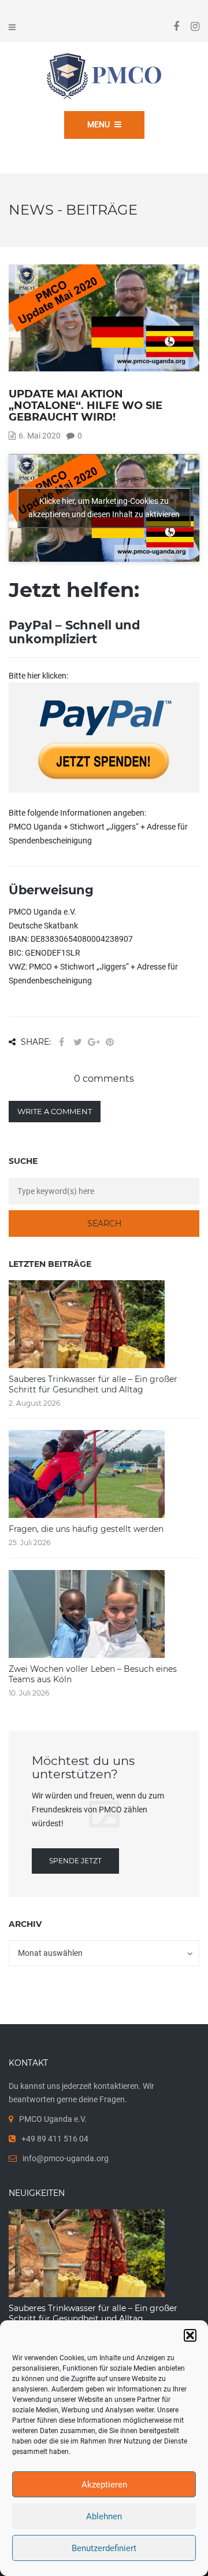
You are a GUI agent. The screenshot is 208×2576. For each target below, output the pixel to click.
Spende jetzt (75, 1861)
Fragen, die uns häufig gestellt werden (86, 1529)
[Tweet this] (77, 1042)
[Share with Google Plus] (94, 1042)
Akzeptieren (104, 2485)
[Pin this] (110, 1042)
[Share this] (61, 1042)
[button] (190, 2335)
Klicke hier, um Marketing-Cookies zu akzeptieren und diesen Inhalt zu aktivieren (104, 508)
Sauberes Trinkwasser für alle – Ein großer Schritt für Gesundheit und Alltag (93, 1384)
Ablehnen (104, 2516)
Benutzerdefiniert (104, 2548)
